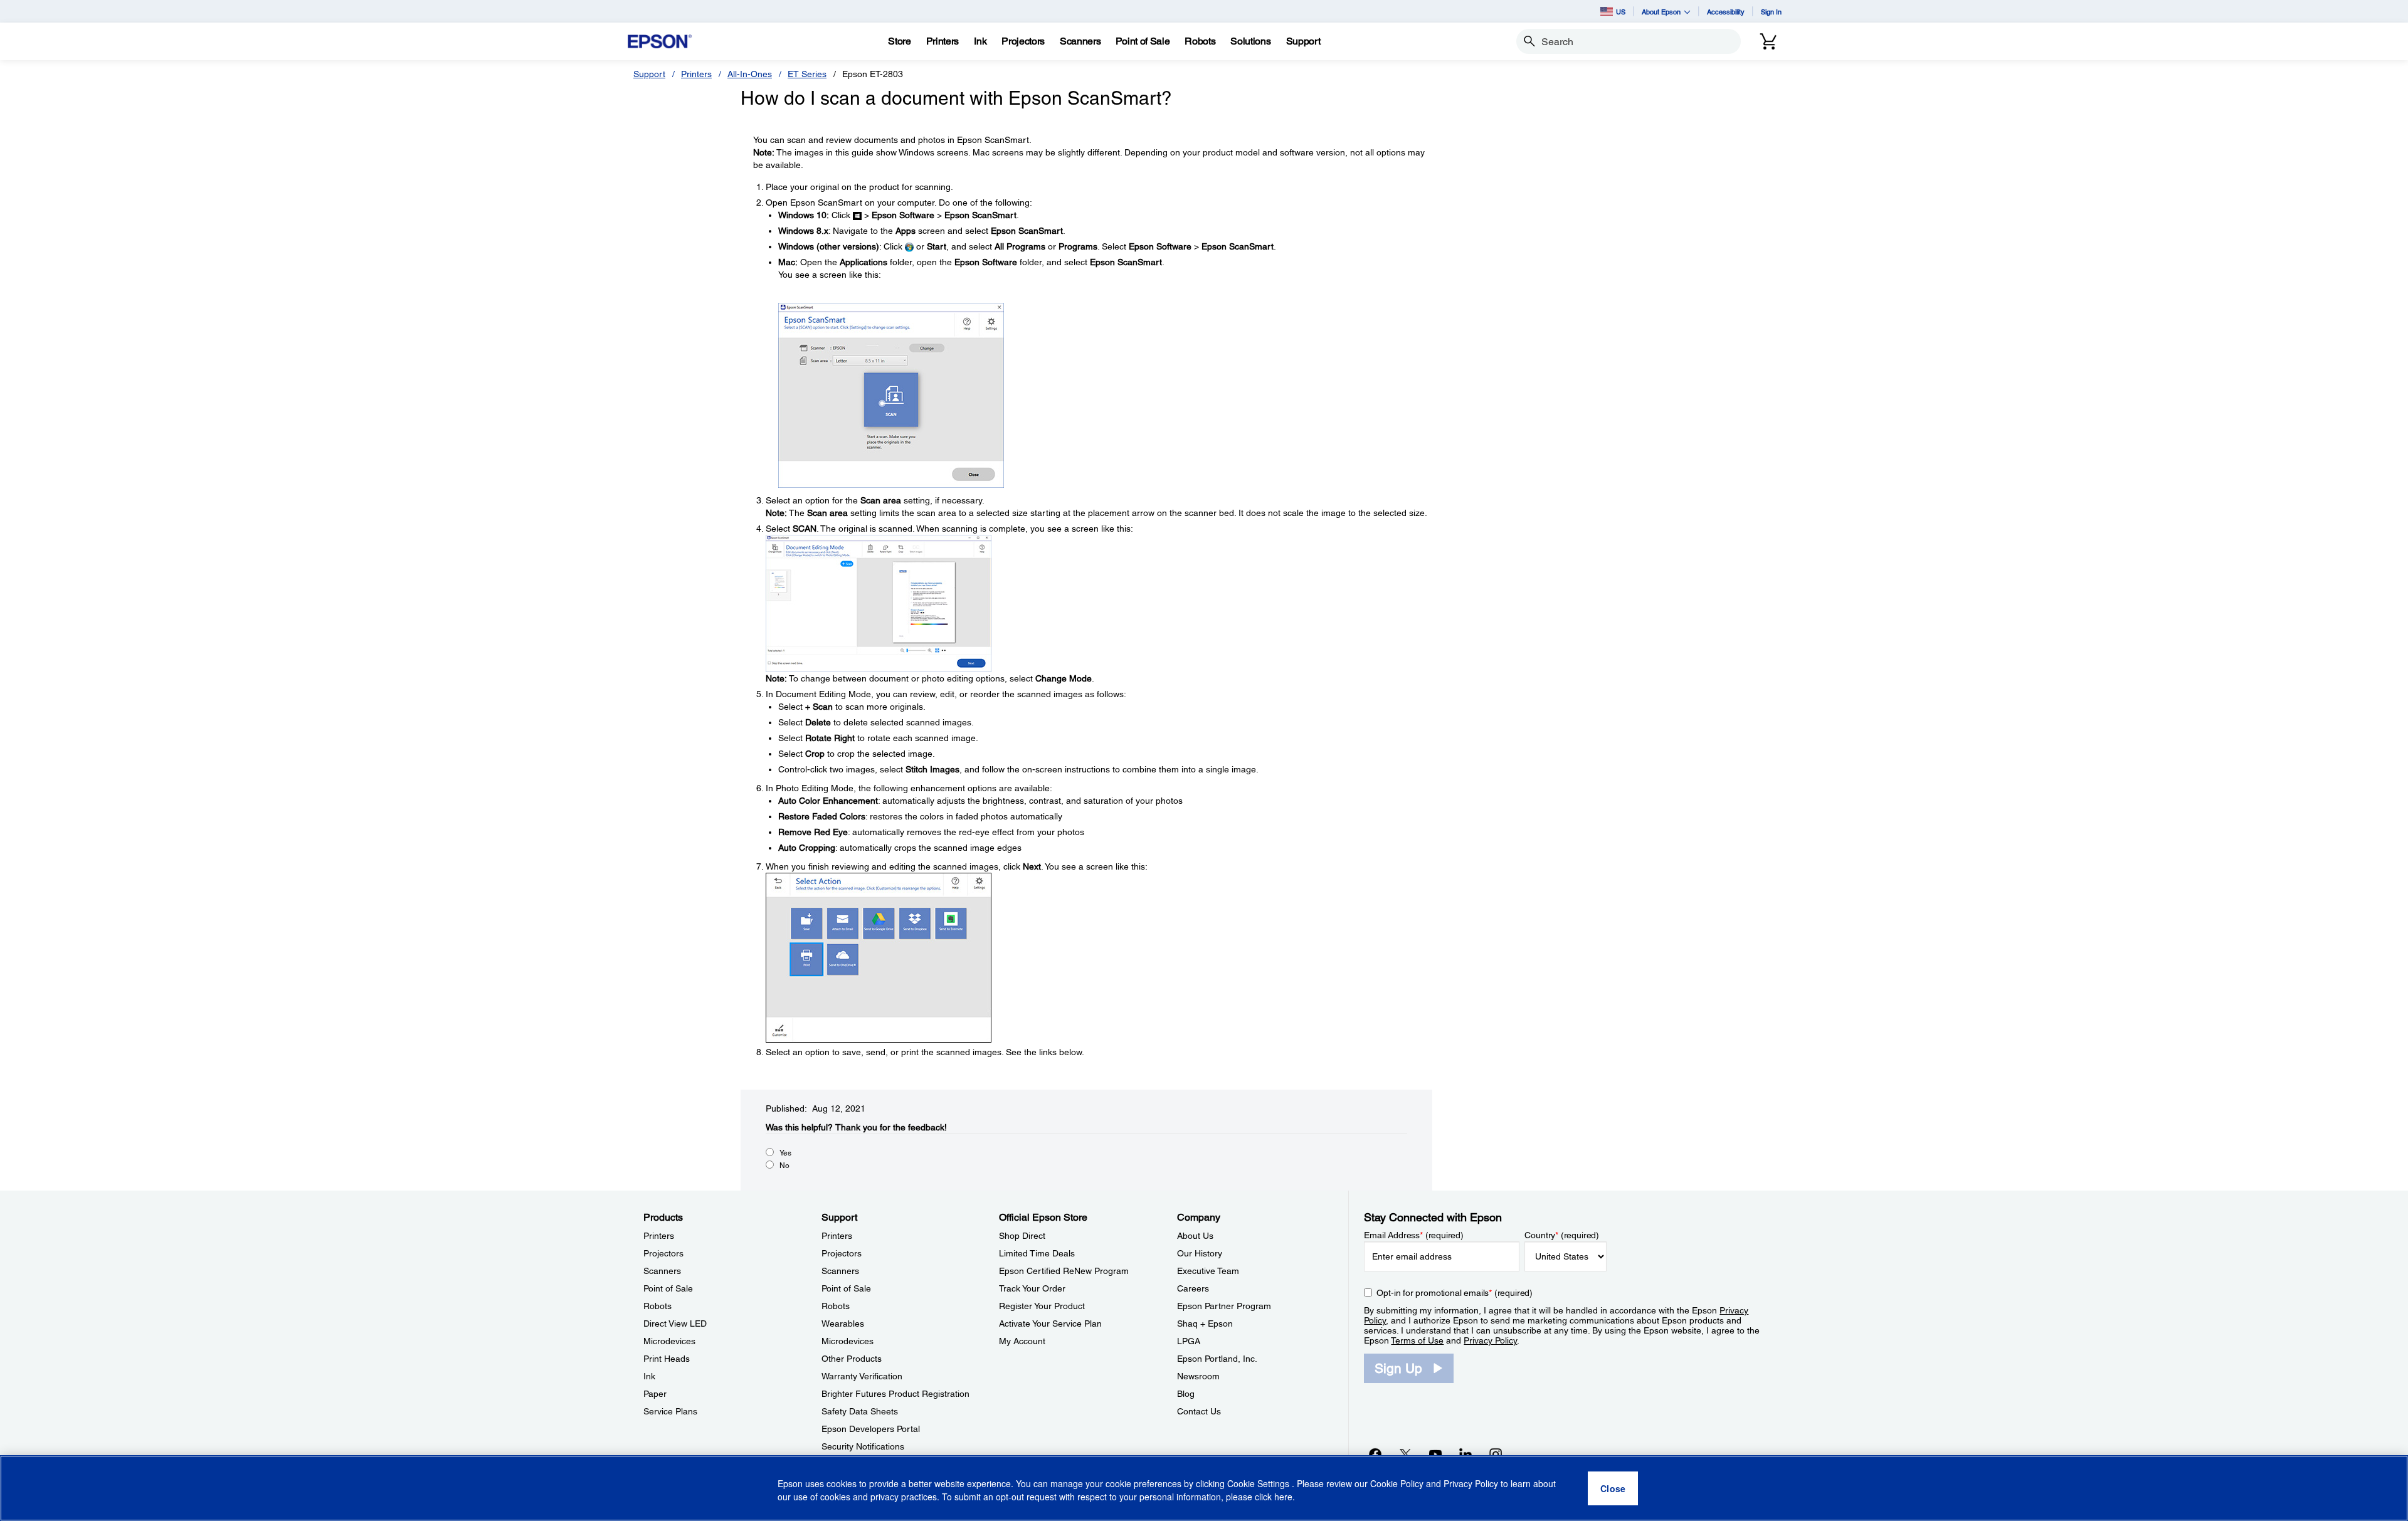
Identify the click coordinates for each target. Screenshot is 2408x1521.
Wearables (843, 1324)
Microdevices (669, 1341)
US (1621, 12)
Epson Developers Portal (871, 1429)
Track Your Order (1032, 1288)
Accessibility (1726, 12)
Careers (1193, 1288)
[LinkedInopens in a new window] (1465, 1454)
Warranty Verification (862, 1376)
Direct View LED (675, 1324)
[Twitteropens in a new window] (1405, 1454)
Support (649, 74)
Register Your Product (1042, 1306)
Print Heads (667, 1359)
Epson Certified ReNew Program (1064, 1271)
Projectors (663, 1253)
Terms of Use (1417, 1340)
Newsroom (1198, 1376)
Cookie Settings (1259, 1483)
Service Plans (670, 1411)
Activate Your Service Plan (1050, 1324)
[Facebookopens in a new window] (1375, 1454)
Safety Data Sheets (860, 1411)
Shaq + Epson (1205, 1324)
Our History (1200, 1253)
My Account (1022, 1341)
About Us (1195, 1236)
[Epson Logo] (660, 42)
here (1283, 1497)
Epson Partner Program (1224, 1306)
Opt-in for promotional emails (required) (1455, 1293)
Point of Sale (668, 1288)
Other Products (852, 1359)
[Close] (1613, 1488)
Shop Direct (1022, 1236)
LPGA (1189, 1341)
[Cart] (1768, 41)
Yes (785, 1153)
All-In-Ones (750, 74)
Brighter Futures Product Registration (895, 1394)
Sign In (1771, 12)
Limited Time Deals (1037, 1253)
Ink (649, 1376)
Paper (655, 1394)
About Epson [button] (1661, 12)
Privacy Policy (1490, 1340)
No (784, 1166)
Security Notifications (863, 1446)
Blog (1186, 1394)
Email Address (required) (1414, 1235)
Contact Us (1199, 1411)
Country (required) (1562, 1235)
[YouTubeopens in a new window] (1435, 1454)
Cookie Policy (1397, 1483)
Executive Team (1208, 1271)
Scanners (662, 1271)
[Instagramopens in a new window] (1496, 1454)
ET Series (807, 74)
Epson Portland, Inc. (1217, 1359)
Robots (657, 1306)
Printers (696, 74)
